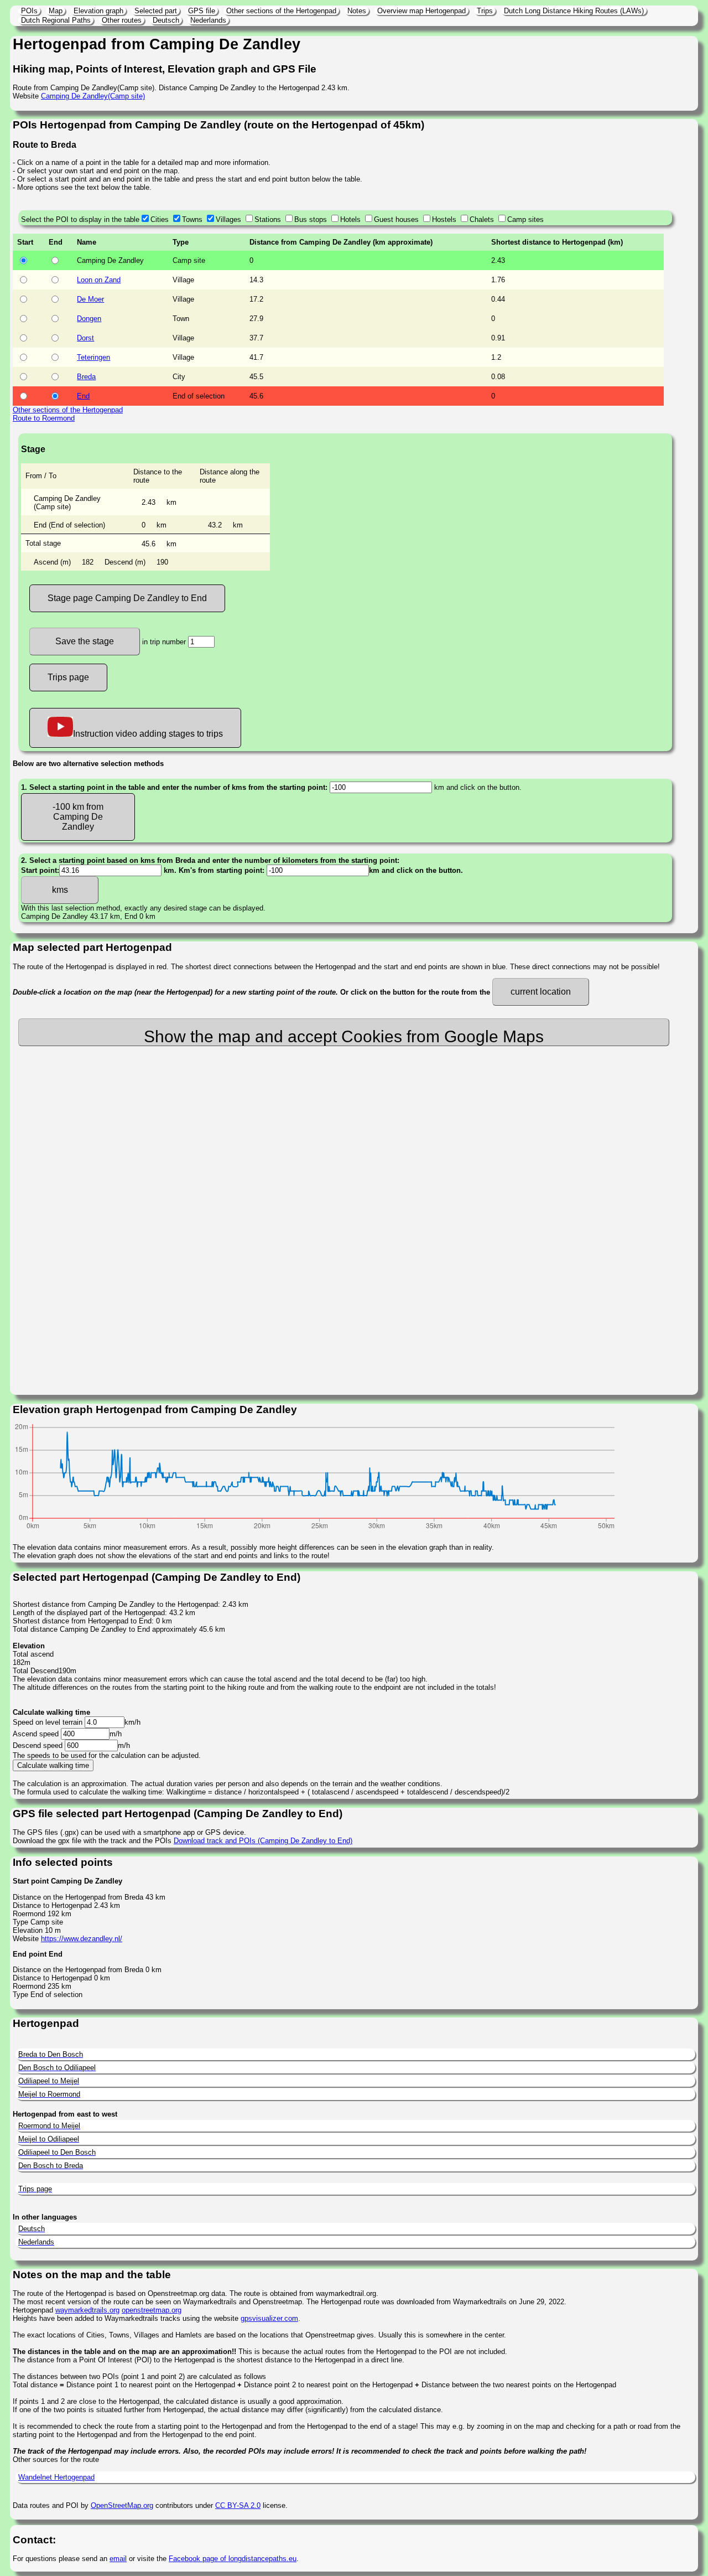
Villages (228, 219)
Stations (268, 219)
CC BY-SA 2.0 (238, 2505)
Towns (192, 219)
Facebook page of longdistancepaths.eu (233, 2559)
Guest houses (396, 219)
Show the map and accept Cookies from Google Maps (344, 1036)
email (118, 2559)
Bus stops (311, 219)
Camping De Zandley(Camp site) (93, 96)
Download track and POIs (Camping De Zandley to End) (263, 1841)
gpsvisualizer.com (269, 2318)
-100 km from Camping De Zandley (78, 817)
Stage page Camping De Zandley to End (127, 598)
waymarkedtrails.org (87, 2310)
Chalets (482, 219)
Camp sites (525, 219)
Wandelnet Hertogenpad (56, 2477)
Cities (160, 219)
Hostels (444, 219)
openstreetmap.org (152, 2310)
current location (541, 992)
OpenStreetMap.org (122, 2505)
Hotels (350, 219)
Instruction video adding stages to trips (148, 734)
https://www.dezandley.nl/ (82, 1939)
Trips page (68, 677)
